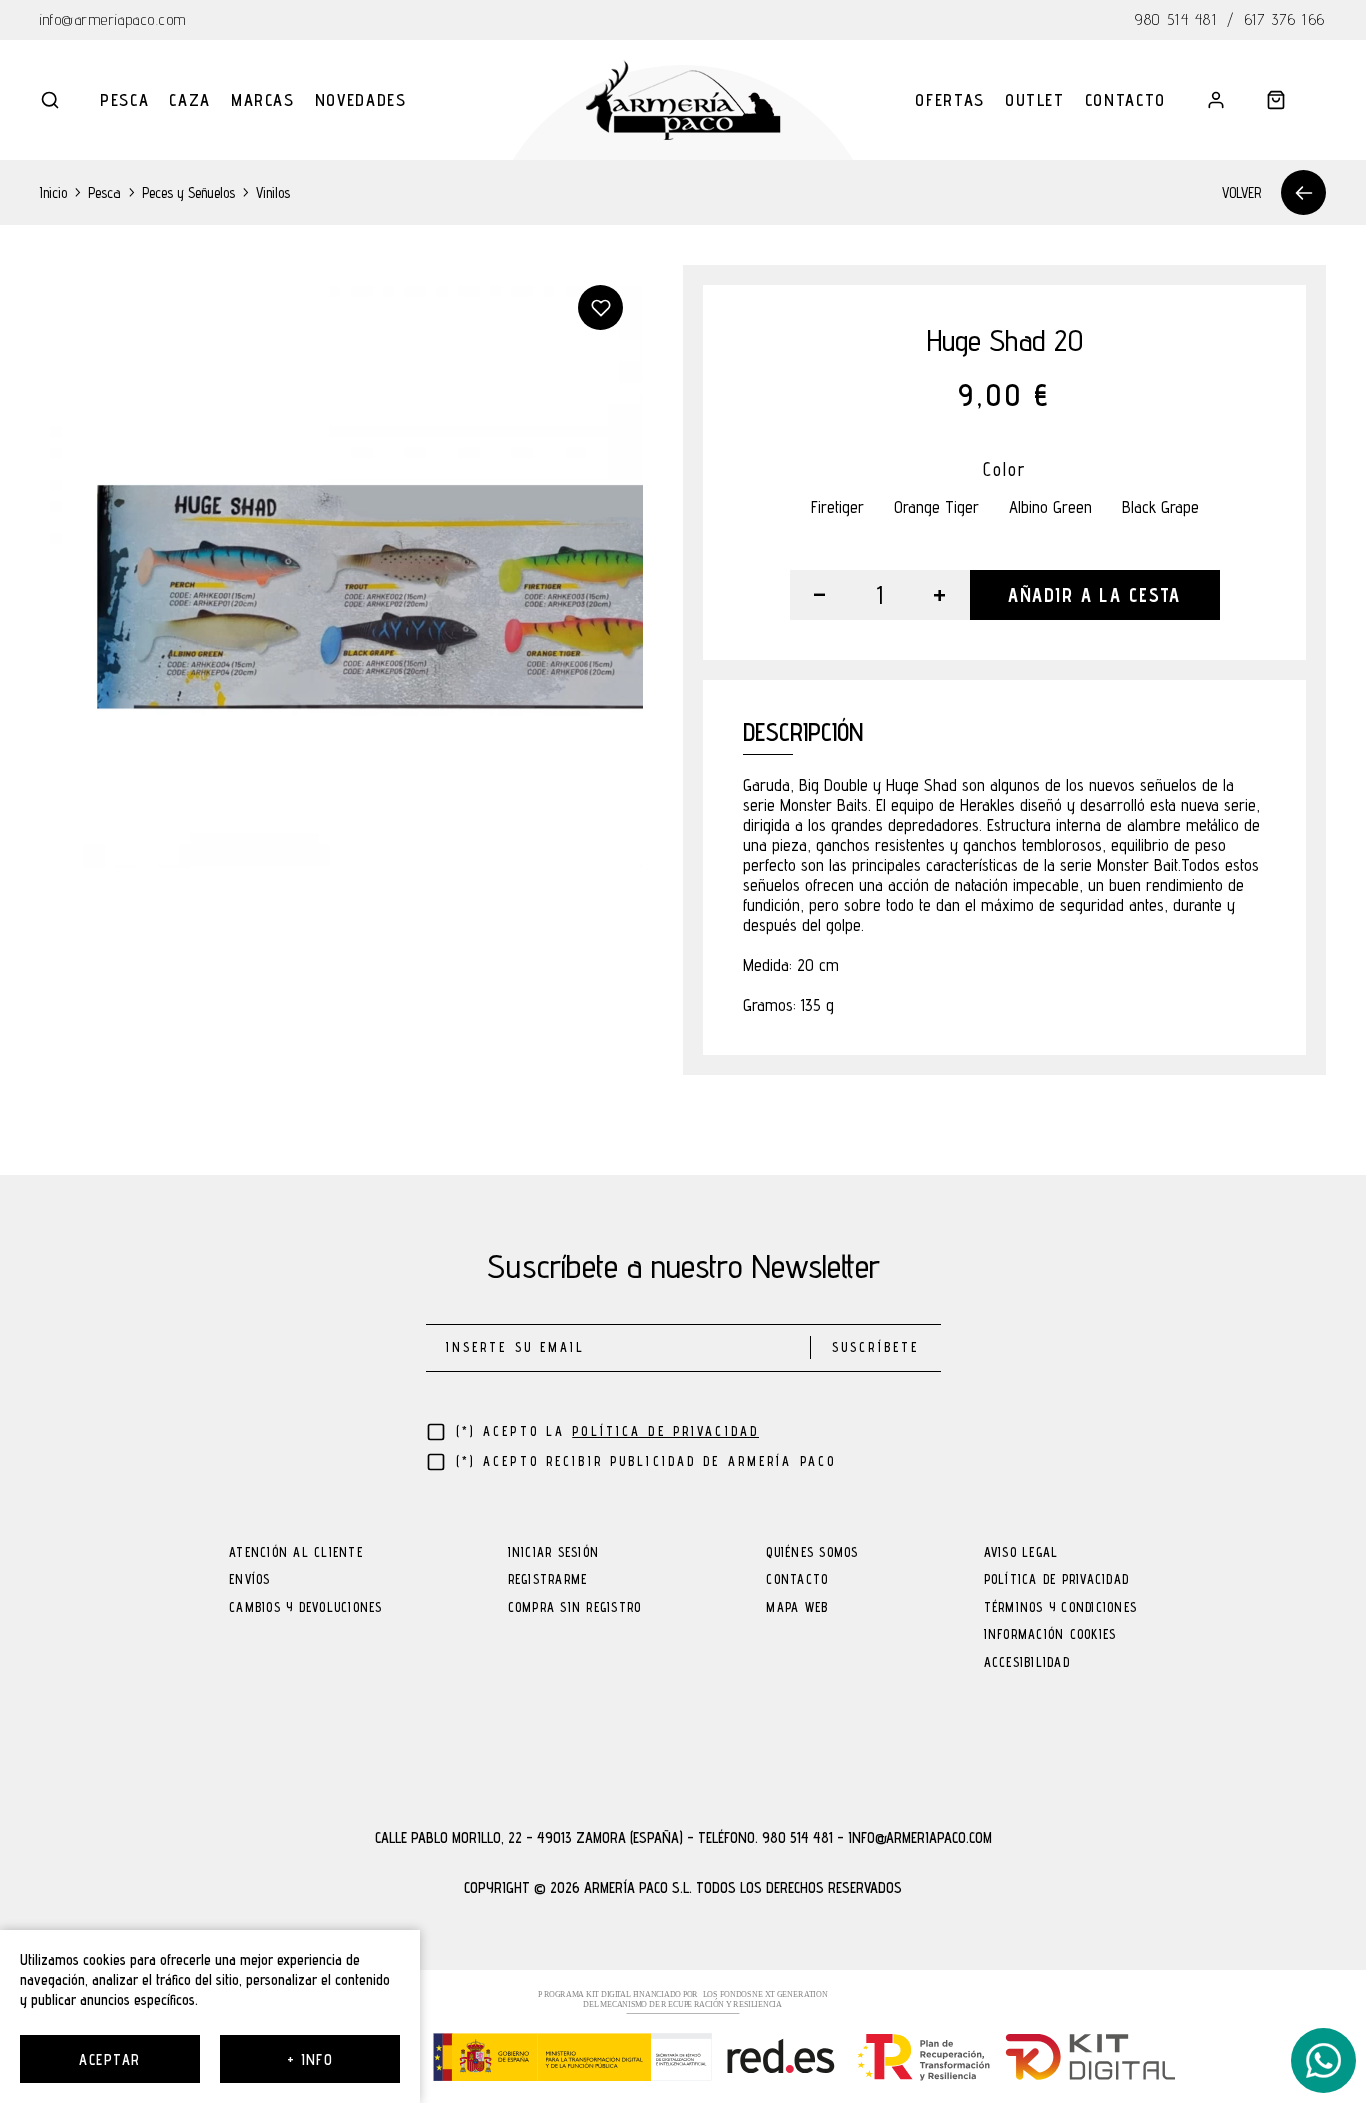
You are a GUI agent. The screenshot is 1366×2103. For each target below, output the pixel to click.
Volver (1241, 192)
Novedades (361, 100)
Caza (190, 100)
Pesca (124, 100)
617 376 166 (1285, 19)
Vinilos (273, 192)
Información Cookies (1050, 1635)
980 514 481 (1176, 19)
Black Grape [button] (1160, 507)
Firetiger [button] (837, 507)
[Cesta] (1276, 100)
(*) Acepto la (608, 1431)
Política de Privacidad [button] (665, 1431)
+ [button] (939, 595)
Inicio (53, 192)
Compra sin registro (575, 1608)
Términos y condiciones (1061, 1608)
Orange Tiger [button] (936, 507)
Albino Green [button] (1050, 507)
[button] (50, 100)
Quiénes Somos (812, 1553)
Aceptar (109, 2059)
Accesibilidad (1027, 1663)
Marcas (263, 100)
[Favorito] (600, 307)
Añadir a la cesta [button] (1094, 595)
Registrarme (548, 1580)
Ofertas (950, 100)
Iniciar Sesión (554, 1553)
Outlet (1035, 100)
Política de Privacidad (1057, 1580)
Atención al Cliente (296, 1553)
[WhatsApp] (1323, 2060)
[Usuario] (1216, 100)
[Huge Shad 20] (341, 566)
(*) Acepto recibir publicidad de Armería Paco (646, 1461)
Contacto (1125, 100)
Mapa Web (797, 1608)
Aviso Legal (1021, 1553)
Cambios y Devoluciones (306, 1608)
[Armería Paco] (683, 100)
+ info (310, 2059)
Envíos (250, 1580)
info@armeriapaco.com (113, 19)
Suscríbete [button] (875, 1347)
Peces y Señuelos (188, 192)
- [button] (819, 595)
